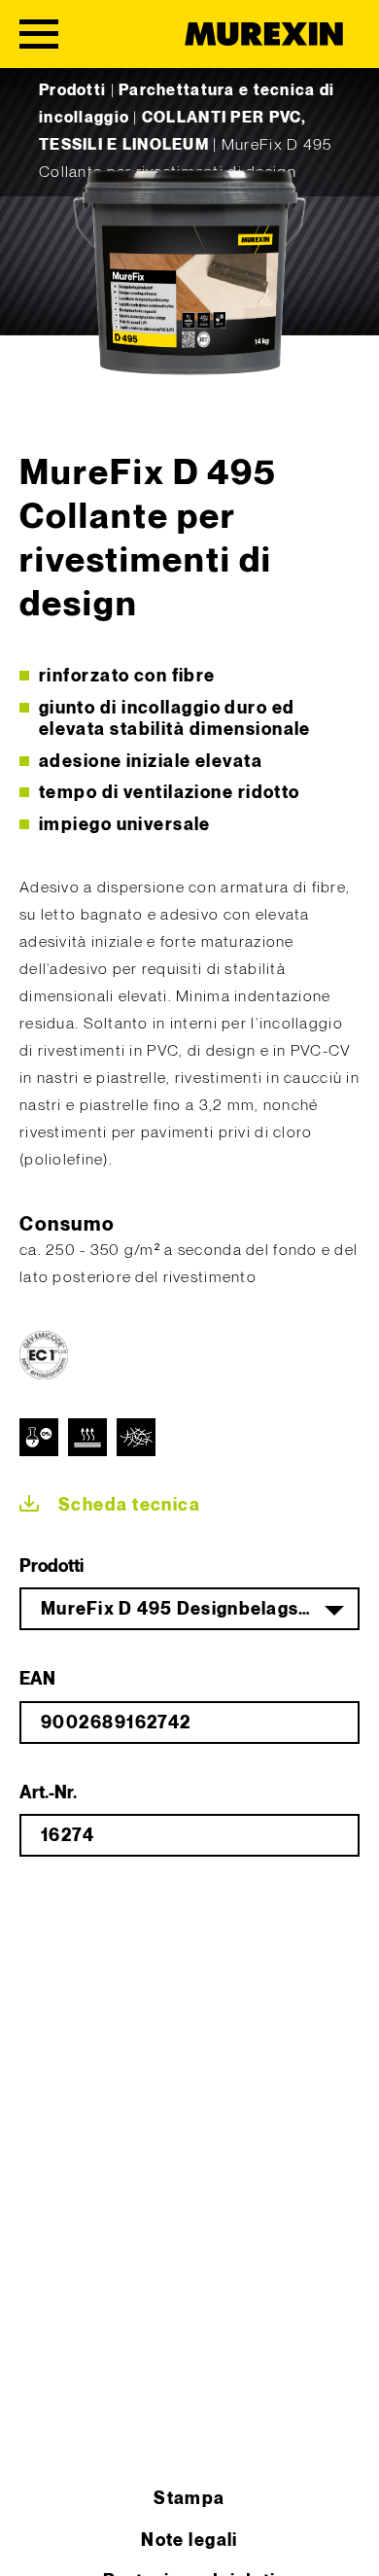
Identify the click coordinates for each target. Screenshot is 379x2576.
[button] (35, 2541)
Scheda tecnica (129, 1505)
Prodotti (72, 91)
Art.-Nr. (48, 1793)
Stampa (189, 2499)
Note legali (189, 2541)
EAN (37, 1679)
